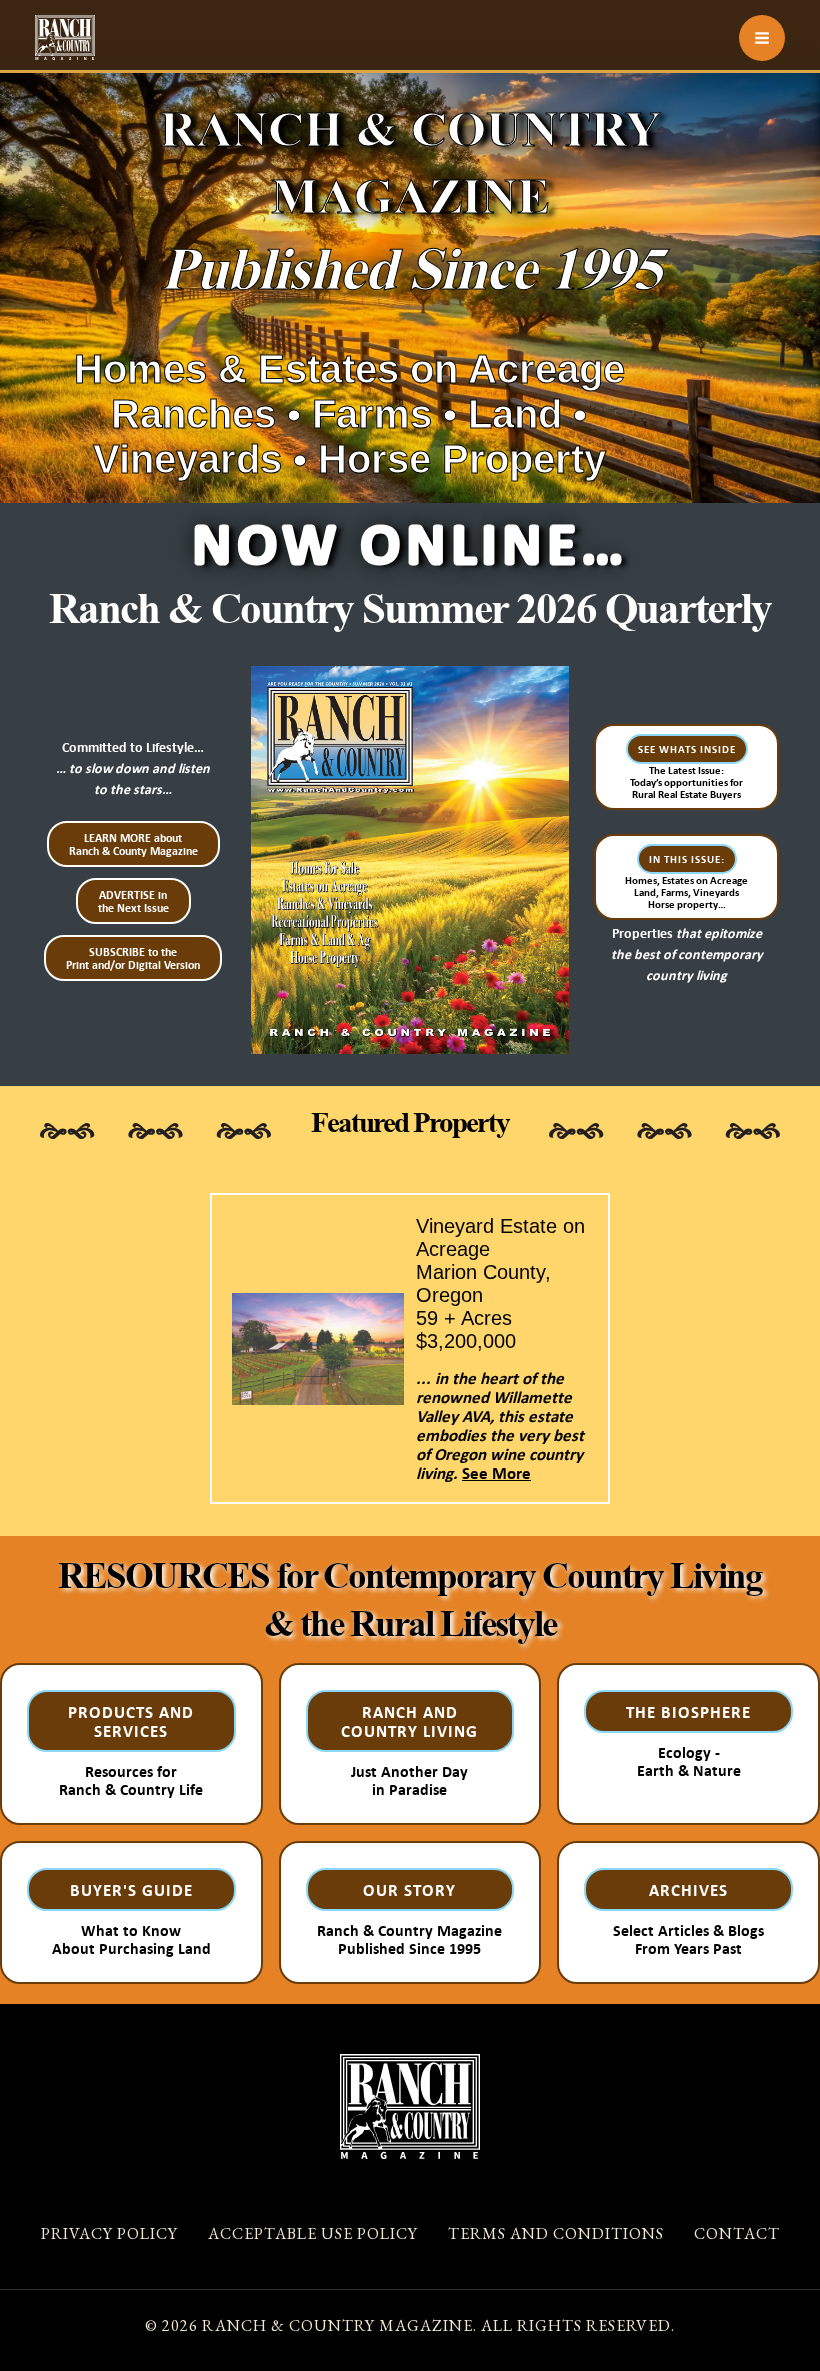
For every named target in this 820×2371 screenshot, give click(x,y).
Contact (737, 2233)
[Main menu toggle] (762, 38)
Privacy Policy (109, 2233)
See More (496, 1472)
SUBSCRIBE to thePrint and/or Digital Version (133, 958)
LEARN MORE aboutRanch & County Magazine (133, 844)
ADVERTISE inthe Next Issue (133, 901)
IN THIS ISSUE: (687, 859)
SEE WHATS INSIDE (687, 749)
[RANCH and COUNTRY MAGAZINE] (65, 37)
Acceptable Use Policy (313, 2233)
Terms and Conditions (556, 2233)
